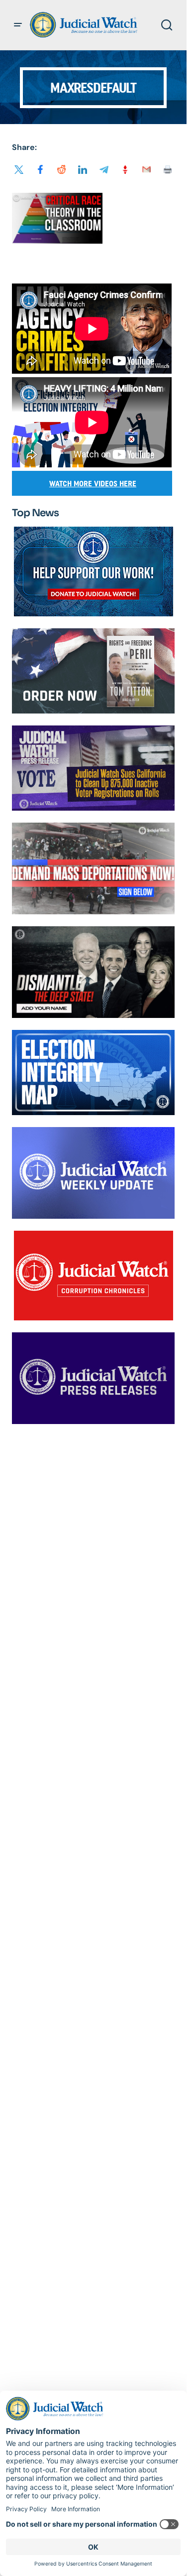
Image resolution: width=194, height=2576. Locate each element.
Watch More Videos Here (93, 484)
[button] (18, 25)
